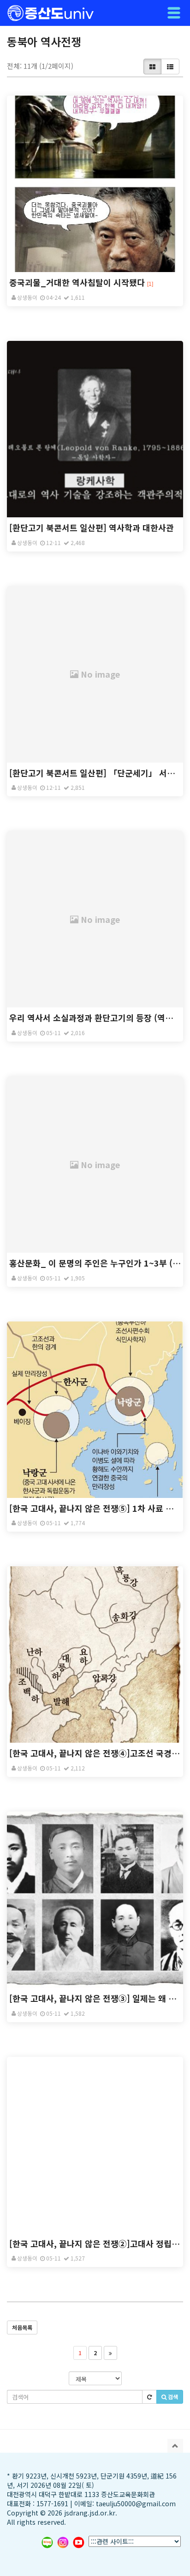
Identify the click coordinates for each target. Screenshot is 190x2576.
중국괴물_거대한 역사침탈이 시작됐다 (77, 282)
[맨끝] (110, 2353)
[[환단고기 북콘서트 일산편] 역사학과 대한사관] (95, 429)
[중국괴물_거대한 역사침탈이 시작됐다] (95, 184)
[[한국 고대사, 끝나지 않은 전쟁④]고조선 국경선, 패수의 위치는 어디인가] (95, 1655)
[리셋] (149, 2397)
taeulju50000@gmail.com (136, 2503)
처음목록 (22, 2327)
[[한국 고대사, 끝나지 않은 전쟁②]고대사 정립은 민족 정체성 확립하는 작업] (95, 2145)
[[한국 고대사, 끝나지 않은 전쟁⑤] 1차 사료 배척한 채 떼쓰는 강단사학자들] (95, 1410)
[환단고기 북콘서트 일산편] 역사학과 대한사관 (92, 527)
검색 (172, 2397)
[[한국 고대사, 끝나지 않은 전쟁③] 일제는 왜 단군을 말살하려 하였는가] (95, 1900)
